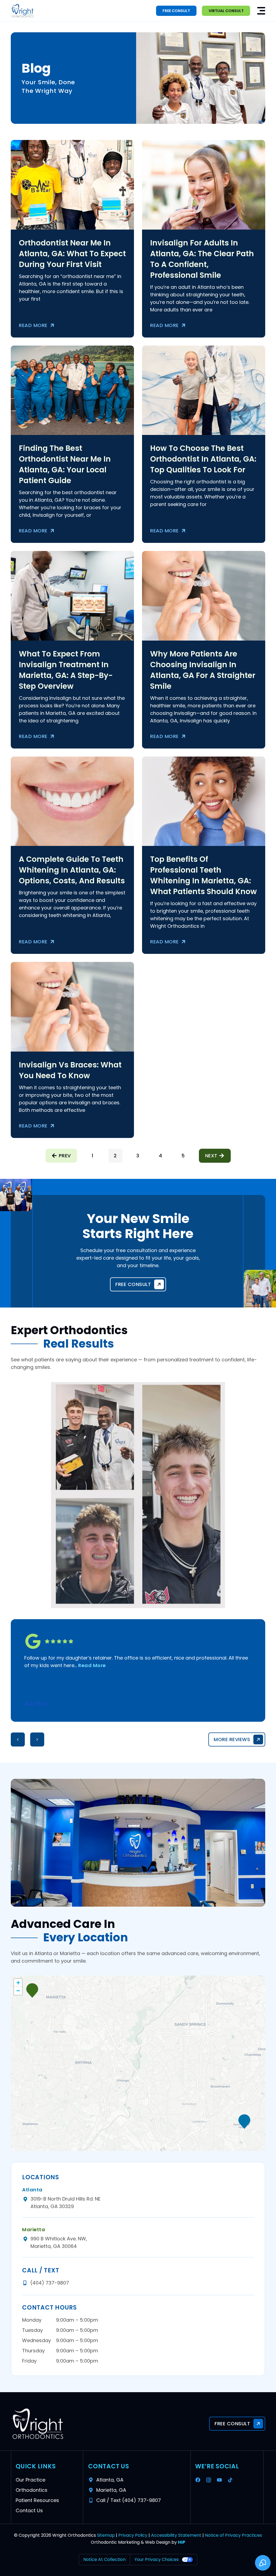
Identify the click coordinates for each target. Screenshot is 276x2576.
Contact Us (29, 2510)
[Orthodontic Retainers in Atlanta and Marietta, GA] (72, 801)
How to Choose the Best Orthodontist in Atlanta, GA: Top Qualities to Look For (203, 459)
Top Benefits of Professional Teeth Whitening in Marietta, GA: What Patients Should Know (203, 875)
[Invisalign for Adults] (204, 185)
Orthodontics (32, 2490)
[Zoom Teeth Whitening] (204, 801)
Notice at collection (104, 2559)
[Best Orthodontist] (204, 390)
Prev (65, 1156)
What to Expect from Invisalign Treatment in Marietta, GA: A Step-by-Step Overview (66, 670)
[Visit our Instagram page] (210, 2480)
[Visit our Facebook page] (199, 2480)
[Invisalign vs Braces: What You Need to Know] (204, 596)
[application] (138, 2063)
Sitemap (106, 2535)
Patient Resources (37, 2500)
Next (211, 1156)
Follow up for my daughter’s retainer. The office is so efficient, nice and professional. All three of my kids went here (136, 1662)
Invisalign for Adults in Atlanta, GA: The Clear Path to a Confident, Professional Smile (202, 259)
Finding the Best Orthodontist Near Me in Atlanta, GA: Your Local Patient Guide (65, 464)
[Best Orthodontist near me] (72, 390)
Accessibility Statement (176, 2535)
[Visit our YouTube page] (221, 2480)
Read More (33, 325)
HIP (182, 2542)
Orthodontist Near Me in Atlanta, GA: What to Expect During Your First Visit (72, 254)
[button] (261, 11)
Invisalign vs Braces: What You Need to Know (70, 1070)
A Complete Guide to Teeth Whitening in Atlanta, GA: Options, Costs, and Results (72, 870)
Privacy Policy (133, 2535)
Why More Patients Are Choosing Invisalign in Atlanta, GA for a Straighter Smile (203, 670)
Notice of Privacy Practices (233, 2535)
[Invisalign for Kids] (72, 596)
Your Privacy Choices (157, 2559)
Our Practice (30, 2480)
